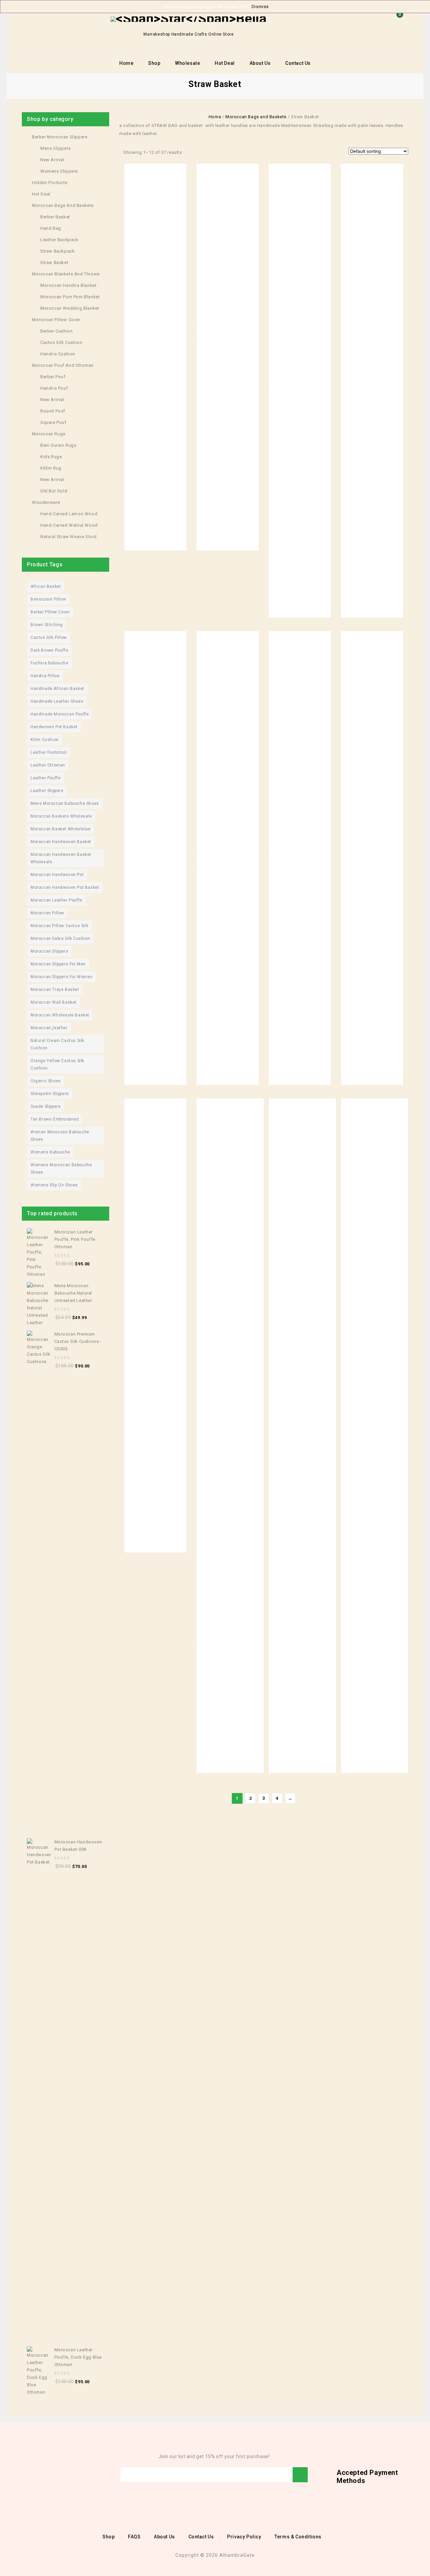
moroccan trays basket (55, 990)
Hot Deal (225, 63)
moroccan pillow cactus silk (59, 926)
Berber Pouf (53, 377)
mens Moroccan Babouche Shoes (65, 803)
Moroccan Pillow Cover (56, 320)
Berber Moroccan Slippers (60, 137)
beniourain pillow (48, 599)
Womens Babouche (50, 1152)
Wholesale (187, 63)
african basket (46, 586)
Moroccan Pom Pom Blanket (70, 297)
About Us (260, 63)
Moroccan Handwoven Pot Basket (65, 887)
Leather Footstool (49, 752)
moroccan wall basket (54, 1002)
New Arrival (52, 160)
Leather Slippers (47, 791)
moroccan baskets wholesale (61, 816)
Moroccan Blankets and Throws (66, 274)
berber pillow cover (50, 612)
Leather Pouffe (46, 778)
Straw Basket (54, 263)
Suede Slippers (46, 1106)
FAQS (134, 2537)
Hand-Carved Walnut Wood (69, 525)
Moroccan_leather (49, 1028)
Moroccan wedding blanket (70, 308)
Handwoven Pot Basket (54, 727)
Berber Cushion (56, 331)
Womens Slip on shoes (54, 1185)
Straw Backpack (57, 251)
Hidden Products (50, 183)
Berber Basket (55, 217)
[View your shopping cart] (398, 25)
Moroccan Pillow (47, 913)
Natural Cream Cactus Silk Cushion (57, 1044)
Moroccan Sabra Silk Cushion (60, 938)
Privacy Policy (244, 2537)
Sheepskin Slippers (50, 1094)
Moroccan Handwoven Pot (57, 875)
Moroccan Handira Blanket (68, 285)
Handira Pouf (54, 388)
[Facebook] (26, 2475)
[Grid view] (190, 152)
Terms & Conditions (298, 2537)
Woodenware (46, 502)
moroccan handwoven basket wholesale (61, 858)
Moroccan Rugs (49, 434)
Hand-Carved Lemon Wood (69, 514)
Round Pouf (53, 411)
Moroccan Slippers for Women (61, 977)
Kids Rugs (51, 457)
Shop (154, 63)
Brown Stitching (47, 625)
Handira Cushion (58, 354)
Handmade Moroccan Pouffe (60, 714)
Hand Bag (51, 228)
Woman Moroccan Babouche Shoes (60, 1136)
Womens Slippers (59, 171)
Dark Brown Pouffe (49, 650)
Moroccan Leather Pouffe (56, 900)
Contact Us (298, 63)
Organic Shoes (46, 1081)
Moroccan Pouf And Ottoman (63, 365)
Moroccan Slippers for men (58, 964)
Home (126, 63)
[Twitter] (36, 2475)
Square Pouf (53, 422)
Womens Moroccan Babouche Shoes (61, 1169)
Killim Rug (51, 468)
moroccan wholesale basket (60, 1015)
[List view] (200, 152)
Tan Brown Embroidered (55, 1119)
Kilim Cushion (45, 740)
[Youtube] (46, 2475)
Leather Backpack (59, 240)
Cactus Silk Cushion (61, 342)
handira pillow (45, 676)
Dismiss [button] (260, 7)
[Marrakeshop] (188, 19)
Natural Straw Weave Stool (69, 537)
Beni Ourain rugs (58, 445)
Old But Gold (54, 491)
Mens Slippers (56, 148)
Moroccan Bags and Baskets (256, 117)
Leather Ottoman (48, 765)
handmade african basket (57, 689)
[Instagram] (66, 2475)
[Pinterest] (56, 2475)
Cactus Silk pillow (49, 638)
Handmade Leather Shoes (57, 701)
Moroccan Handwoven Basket (61, 842)
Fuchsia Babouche (50, 663)
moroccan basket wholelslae (61, 829)
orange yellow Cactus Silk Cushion (57, 1064)
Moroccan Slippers (49, 951)
